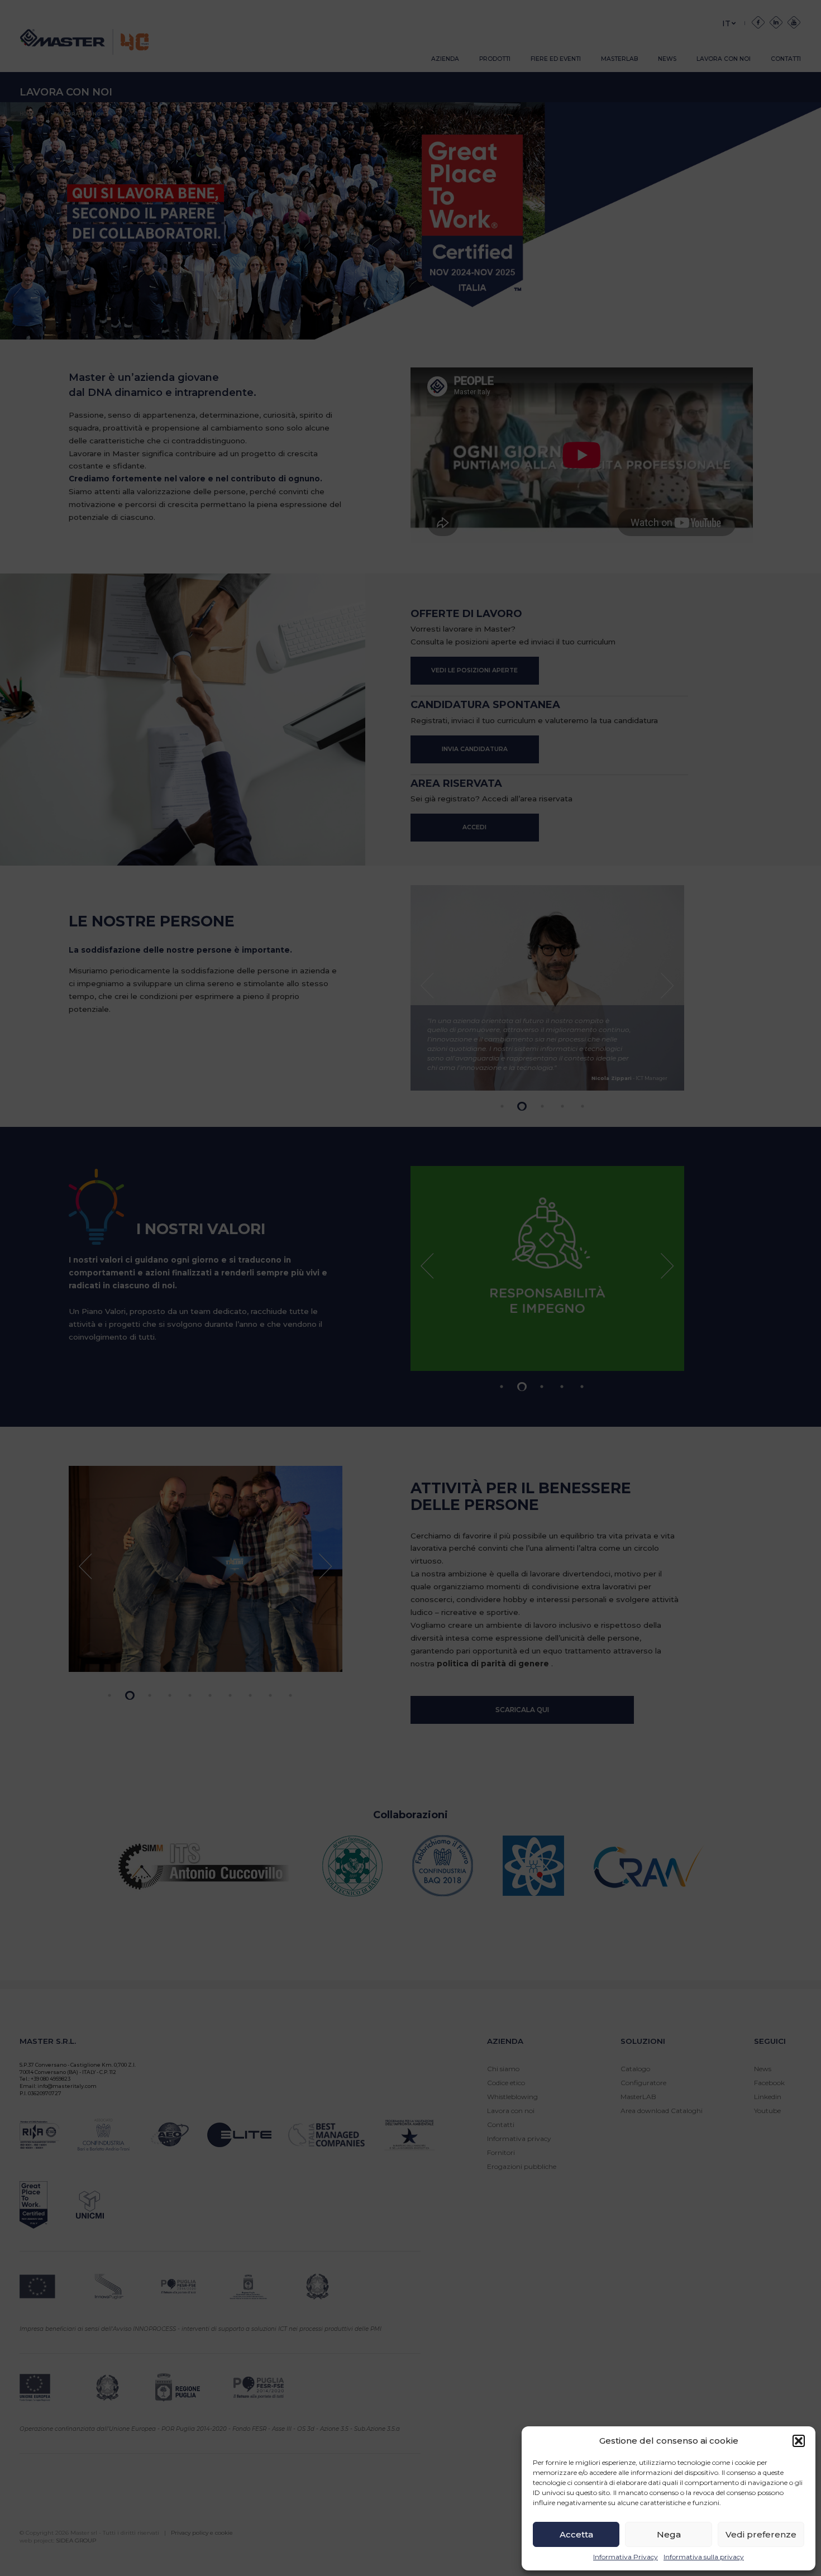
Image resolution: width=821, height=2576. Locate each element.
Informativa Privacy (626, 2557)
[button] (799, 2441)
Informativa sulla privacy (704, 2557)
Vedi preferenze (761, 2534)
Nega (669, 2534)
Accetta (576, 2534)
